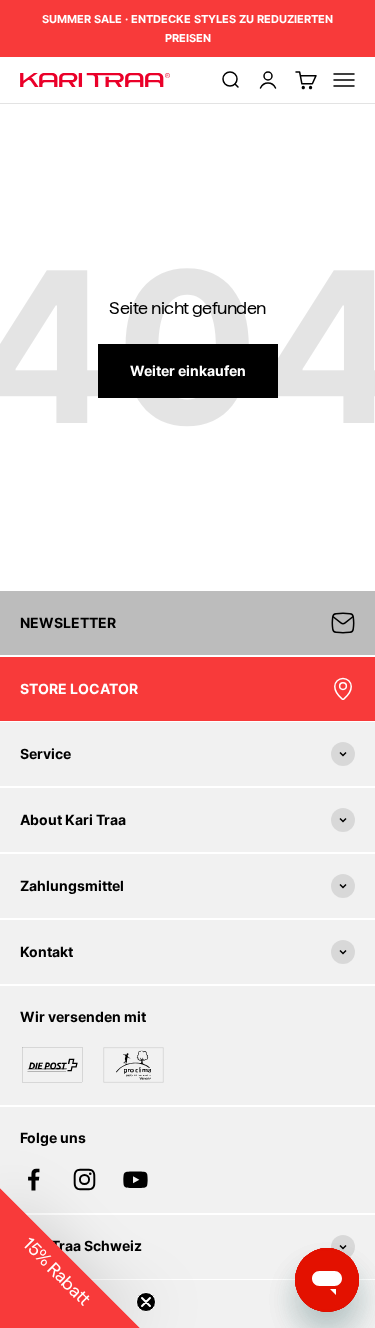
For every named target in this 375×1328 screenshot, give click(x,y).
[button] (70, 1258)
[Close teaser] (146, 1302)
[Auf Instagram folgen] (84, 1179)
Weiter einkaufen (188, 370)
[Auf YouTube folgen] (135, 1179)
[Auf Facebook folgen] (33, 1179)
